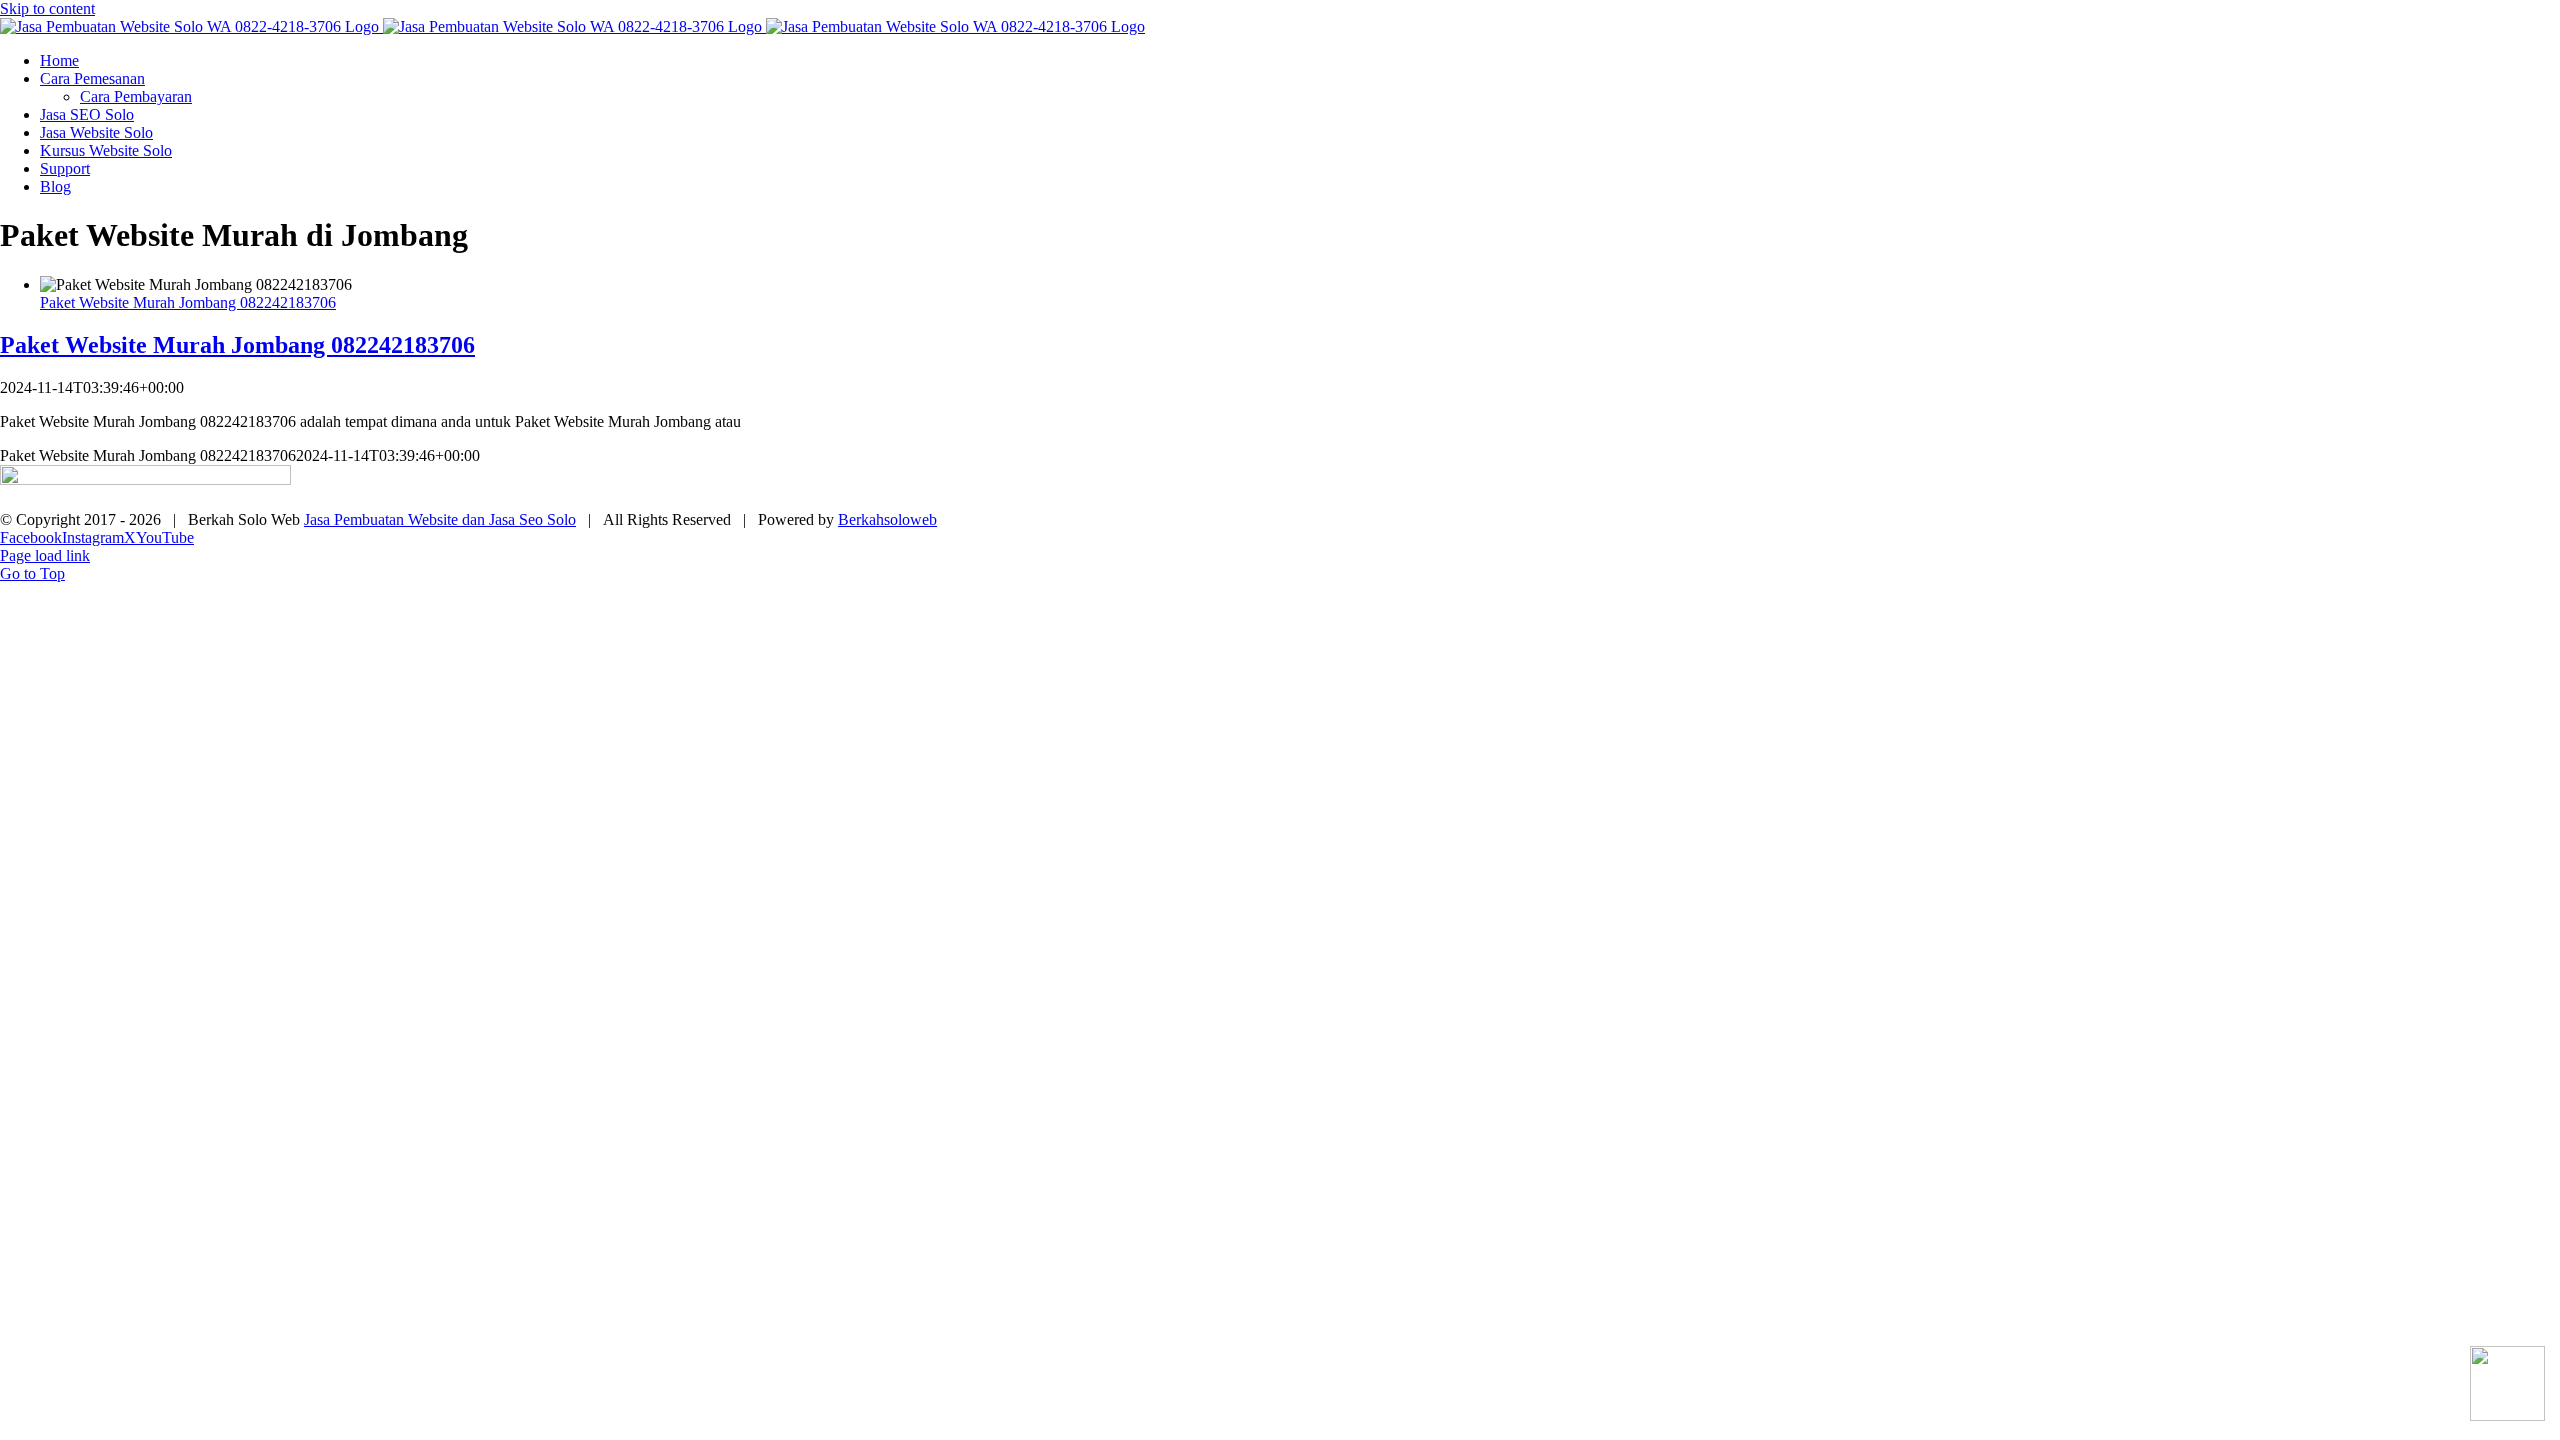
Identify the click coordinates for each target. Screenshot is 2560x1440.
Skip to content (47, 8)
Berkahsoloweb (887, 519)
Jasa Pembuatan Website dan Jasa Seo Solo (440, 519)
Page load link (45, 555)
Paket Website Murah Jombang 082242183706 (188, 302)
